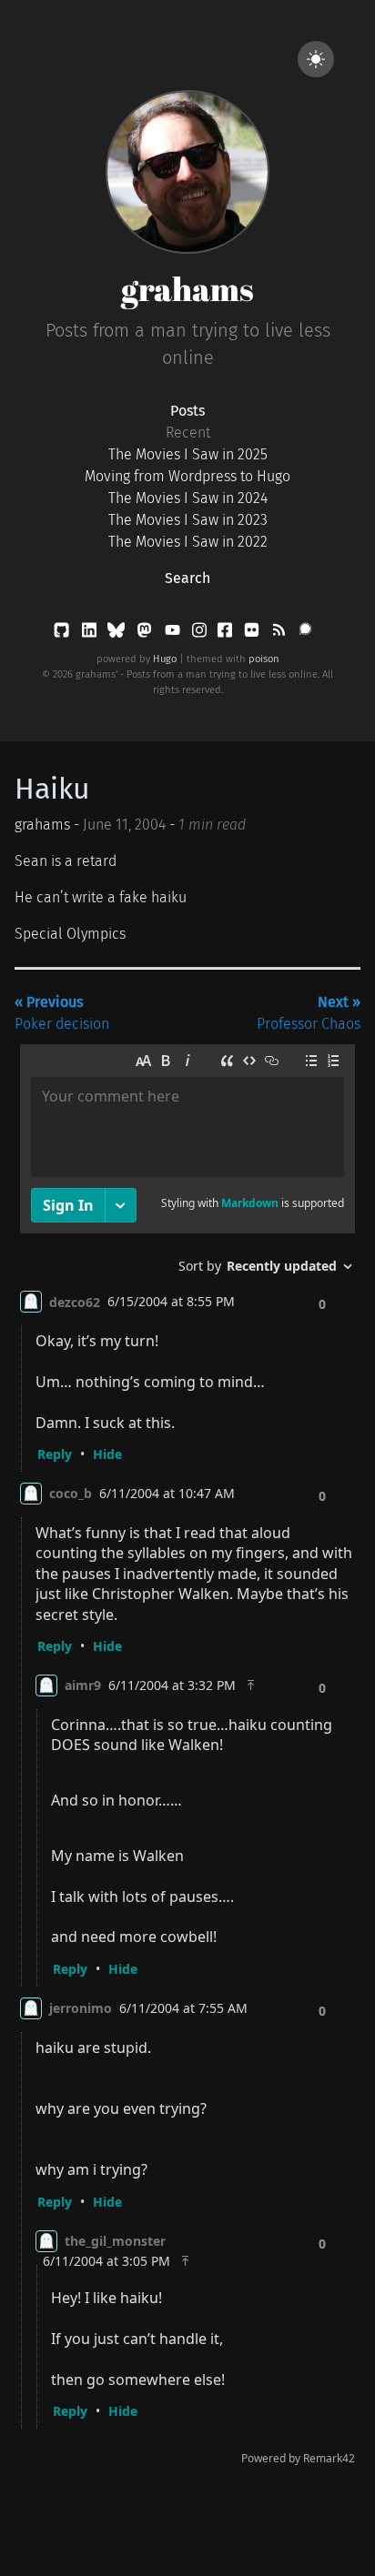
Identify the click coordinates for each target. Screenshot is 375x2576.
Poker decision (62, 1013)
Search (187, 578)
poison (264, 659)
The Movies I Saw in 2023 (188, 520)
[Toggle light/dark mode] (316, 59)
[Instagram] (201, 634)
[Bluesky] (118, 634)
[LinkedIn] (91, 634)
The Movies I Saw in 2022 (188, 542)
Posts (187, 411)
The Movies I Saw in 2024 (188, 498)
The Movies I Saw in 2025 (188, 454)
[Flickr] (253, 634)
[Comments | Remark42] (187, 1759)
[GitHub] (63, 634)
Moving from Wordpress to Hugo (187, 476)
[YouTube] (174, 634)
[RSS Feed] (280, 634)
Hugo (165, 659)
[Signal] (305, 634)
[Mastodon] (146, 634)
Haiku (52, 789)
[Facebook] (227, 634)
